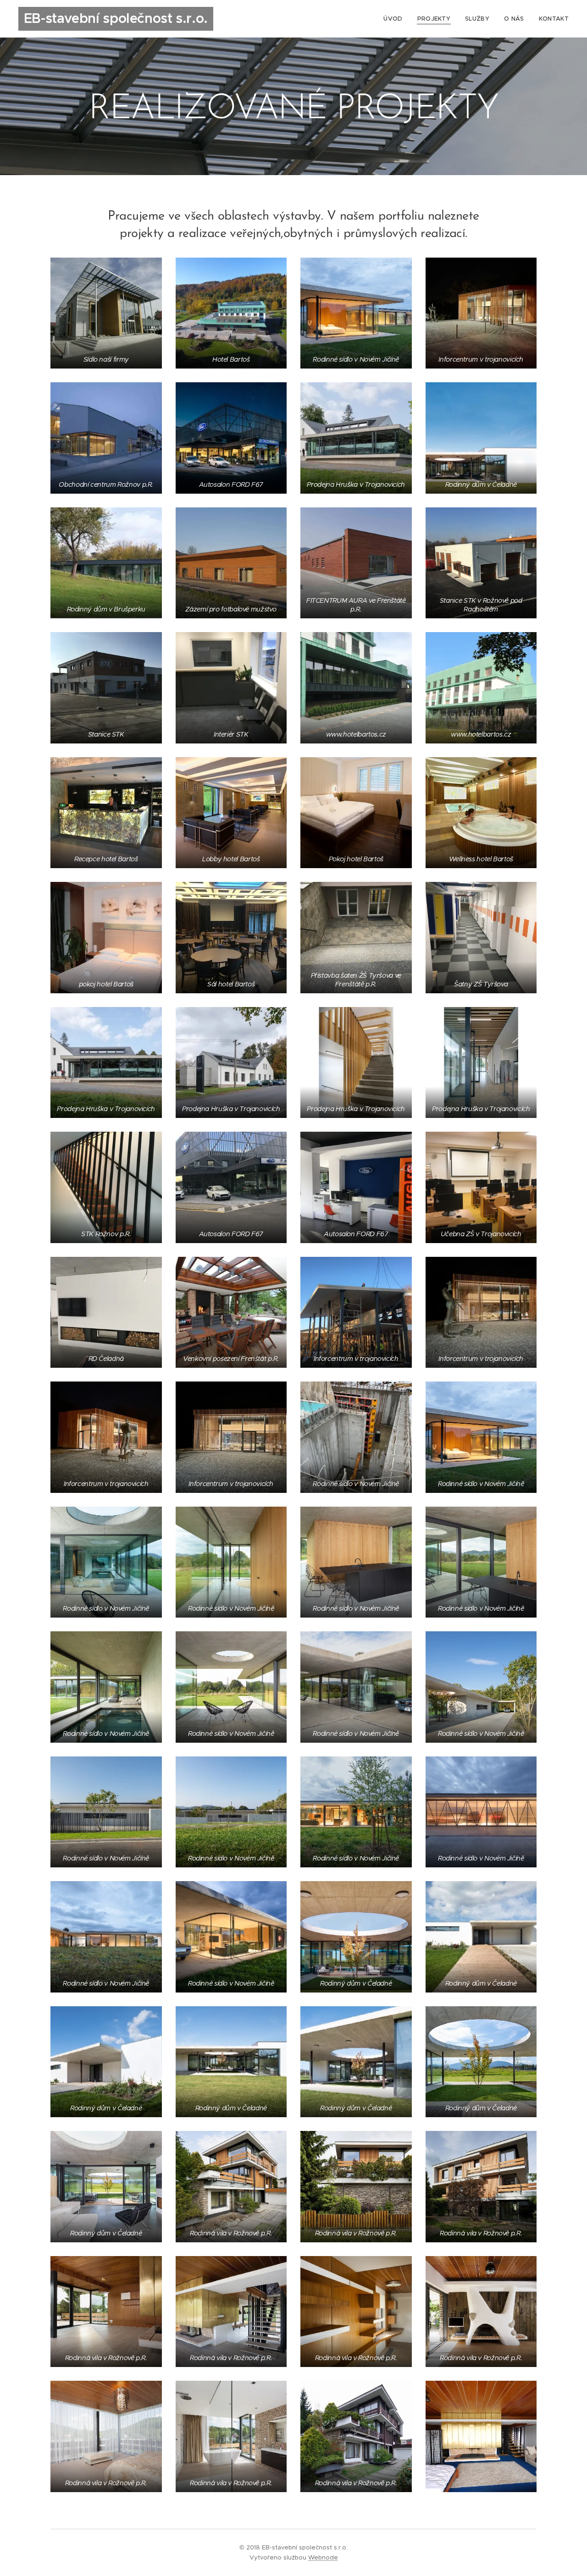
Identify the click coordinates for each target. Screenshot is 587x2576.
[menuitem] (395, 19)
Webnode (323, 2557)
